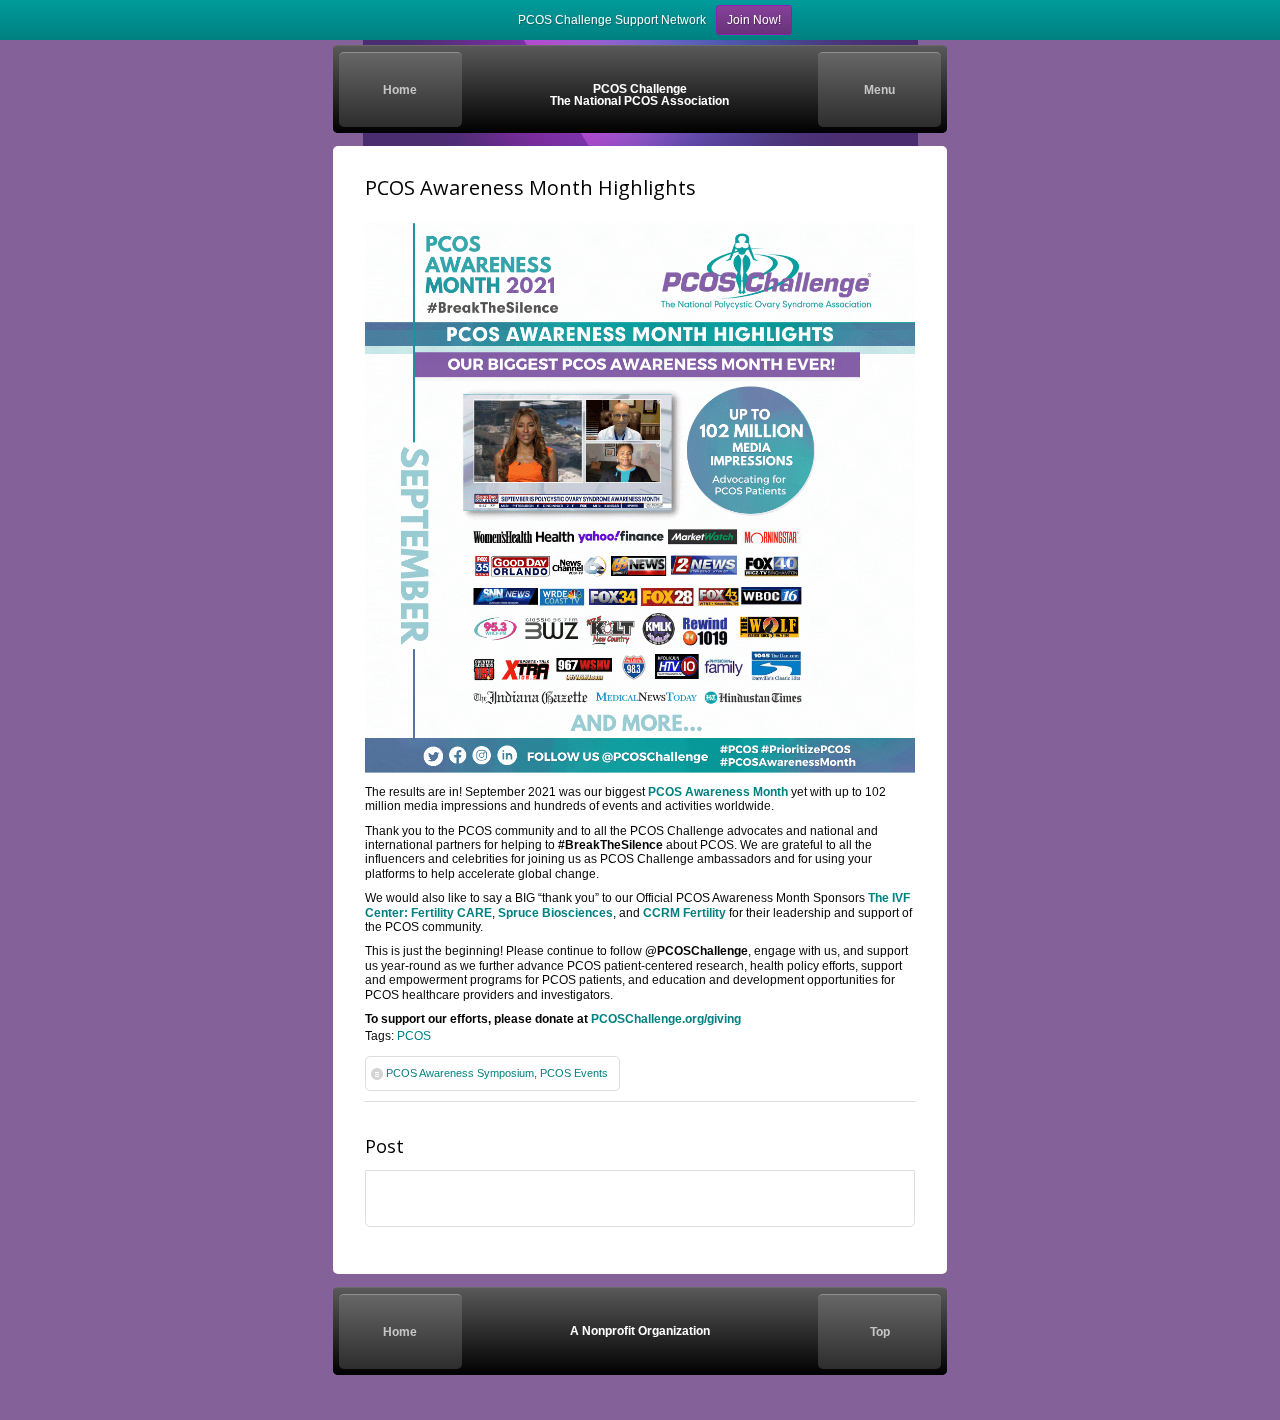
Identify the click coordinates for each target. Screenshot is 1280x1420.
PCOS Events (574, 1073)
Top (880, 1332)
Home (400, 90)
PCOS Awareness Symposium (460, 1073)
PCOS (414, 1036)
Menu (879, 90)
